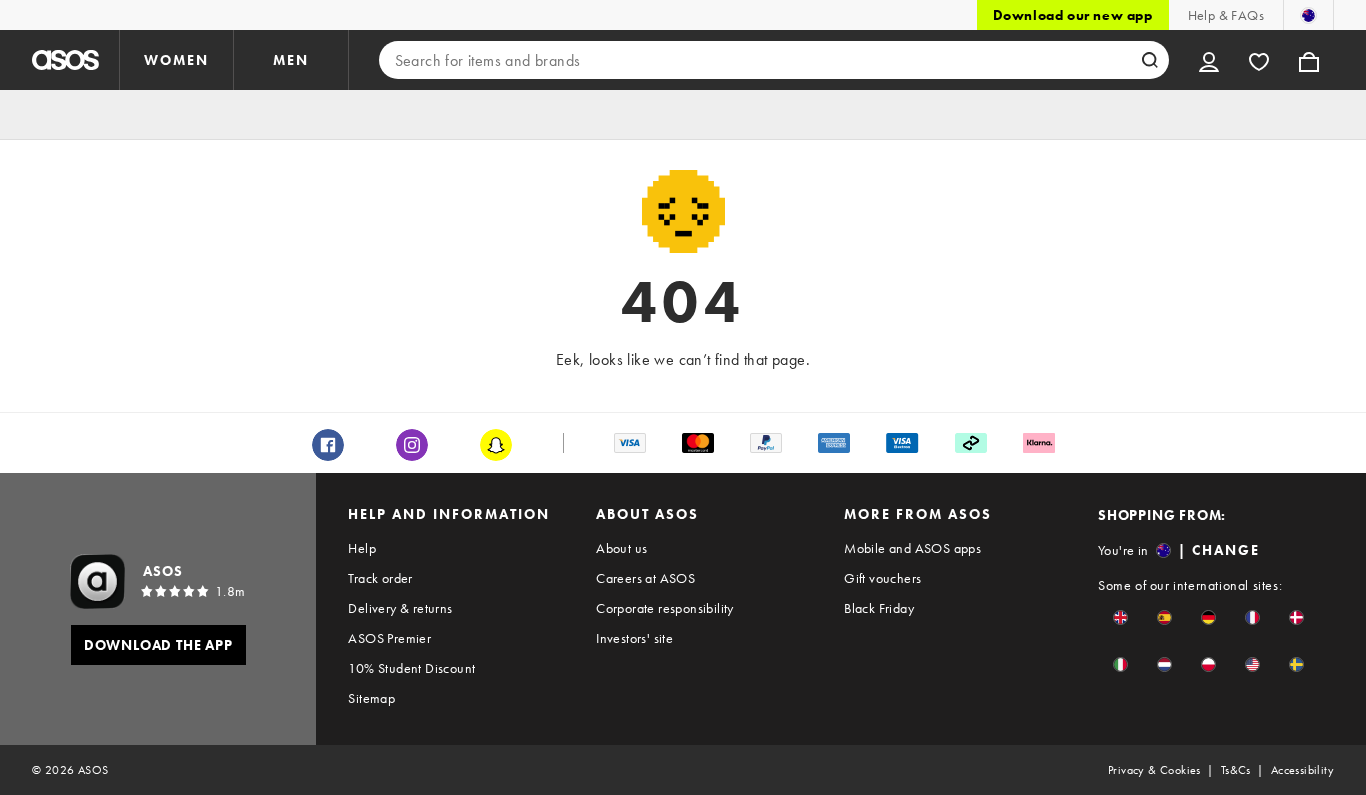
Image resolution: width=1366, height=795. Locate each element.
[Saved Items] (1259, 60)
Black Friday (879, 608)
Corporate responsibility (665, 608)
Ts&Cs (1236, 770)
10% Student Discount (411, 668)
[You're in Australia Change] (1308, 15)
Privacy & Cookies (1154, 770)
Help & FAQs (1226, 15)
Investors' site (634, 638)
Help (362, 548)
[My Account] (1209, 60)
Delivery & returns (400, 608)
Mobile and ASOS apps (912, 548)
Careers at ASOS (645, 578)
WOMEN (176, 60)
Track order (380, 578)
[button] (1120, 617)
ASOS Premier (389, 638)
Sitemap (371, 698)
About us (621, 548)
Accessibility (1302, 770)
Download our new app (1073, 15)
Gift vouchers (882, 578)
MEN (291, 60)
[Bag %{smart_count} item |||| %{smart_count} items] (1309, 60)
